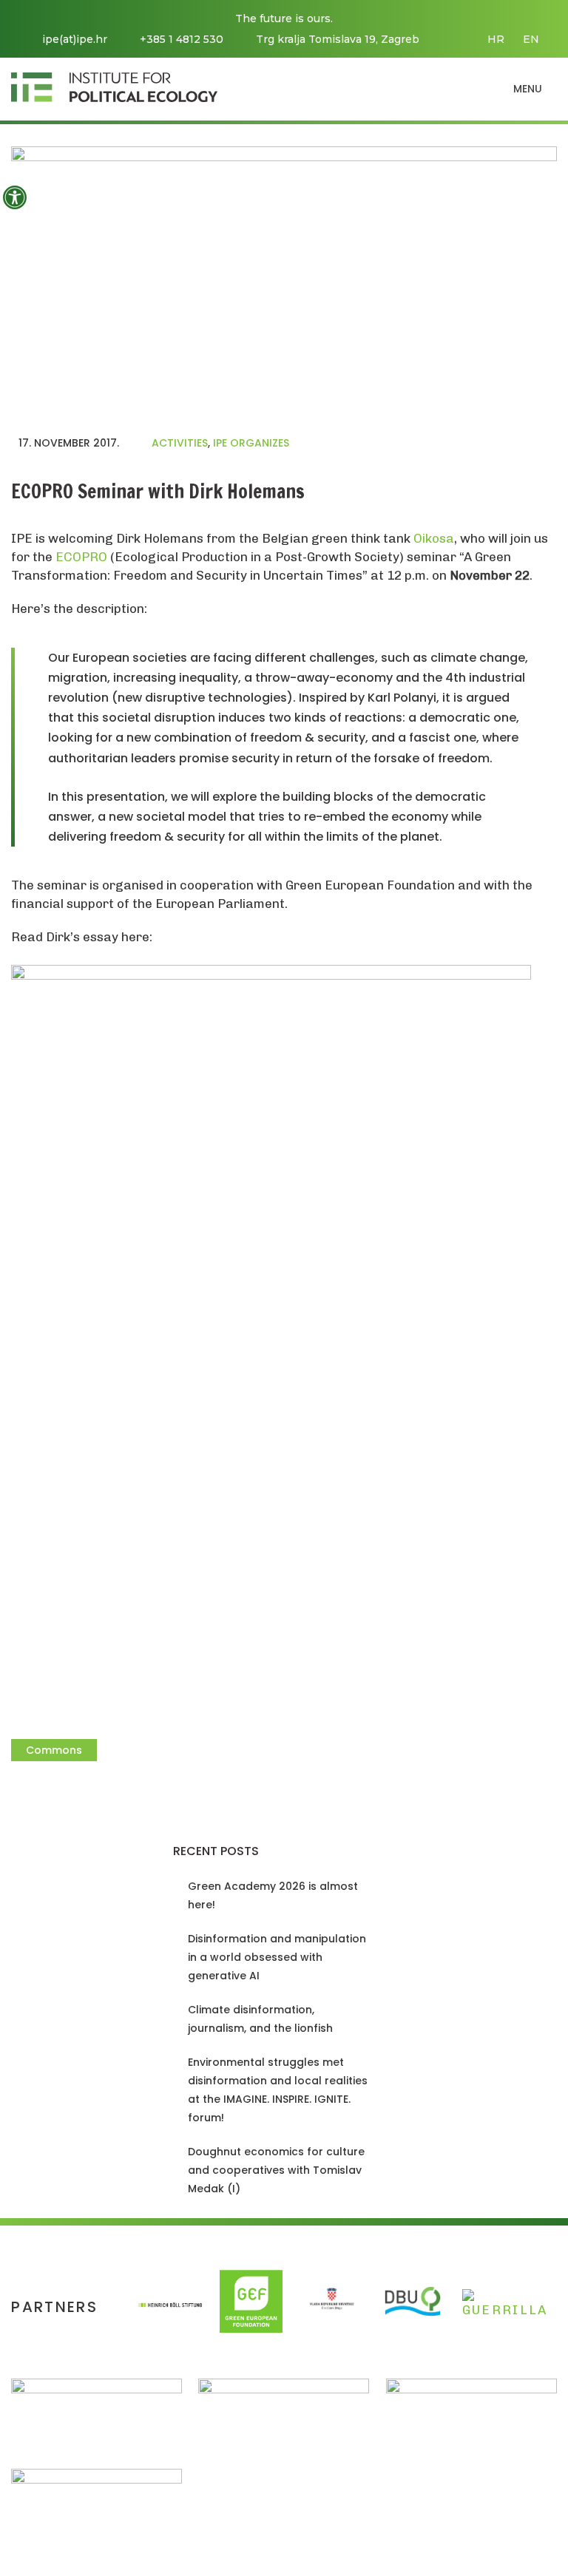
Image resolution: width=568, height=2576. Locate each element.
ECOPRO (81, 557)
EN (531, 39)
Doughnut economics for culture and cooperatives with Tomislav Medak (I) (276, 2170)
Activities (180, 443)
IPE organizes (251, 443)
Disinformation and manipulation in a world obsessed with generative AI (277, 1957)
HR (496, 39)
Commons (54, 1750)
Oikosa (434, 538)
